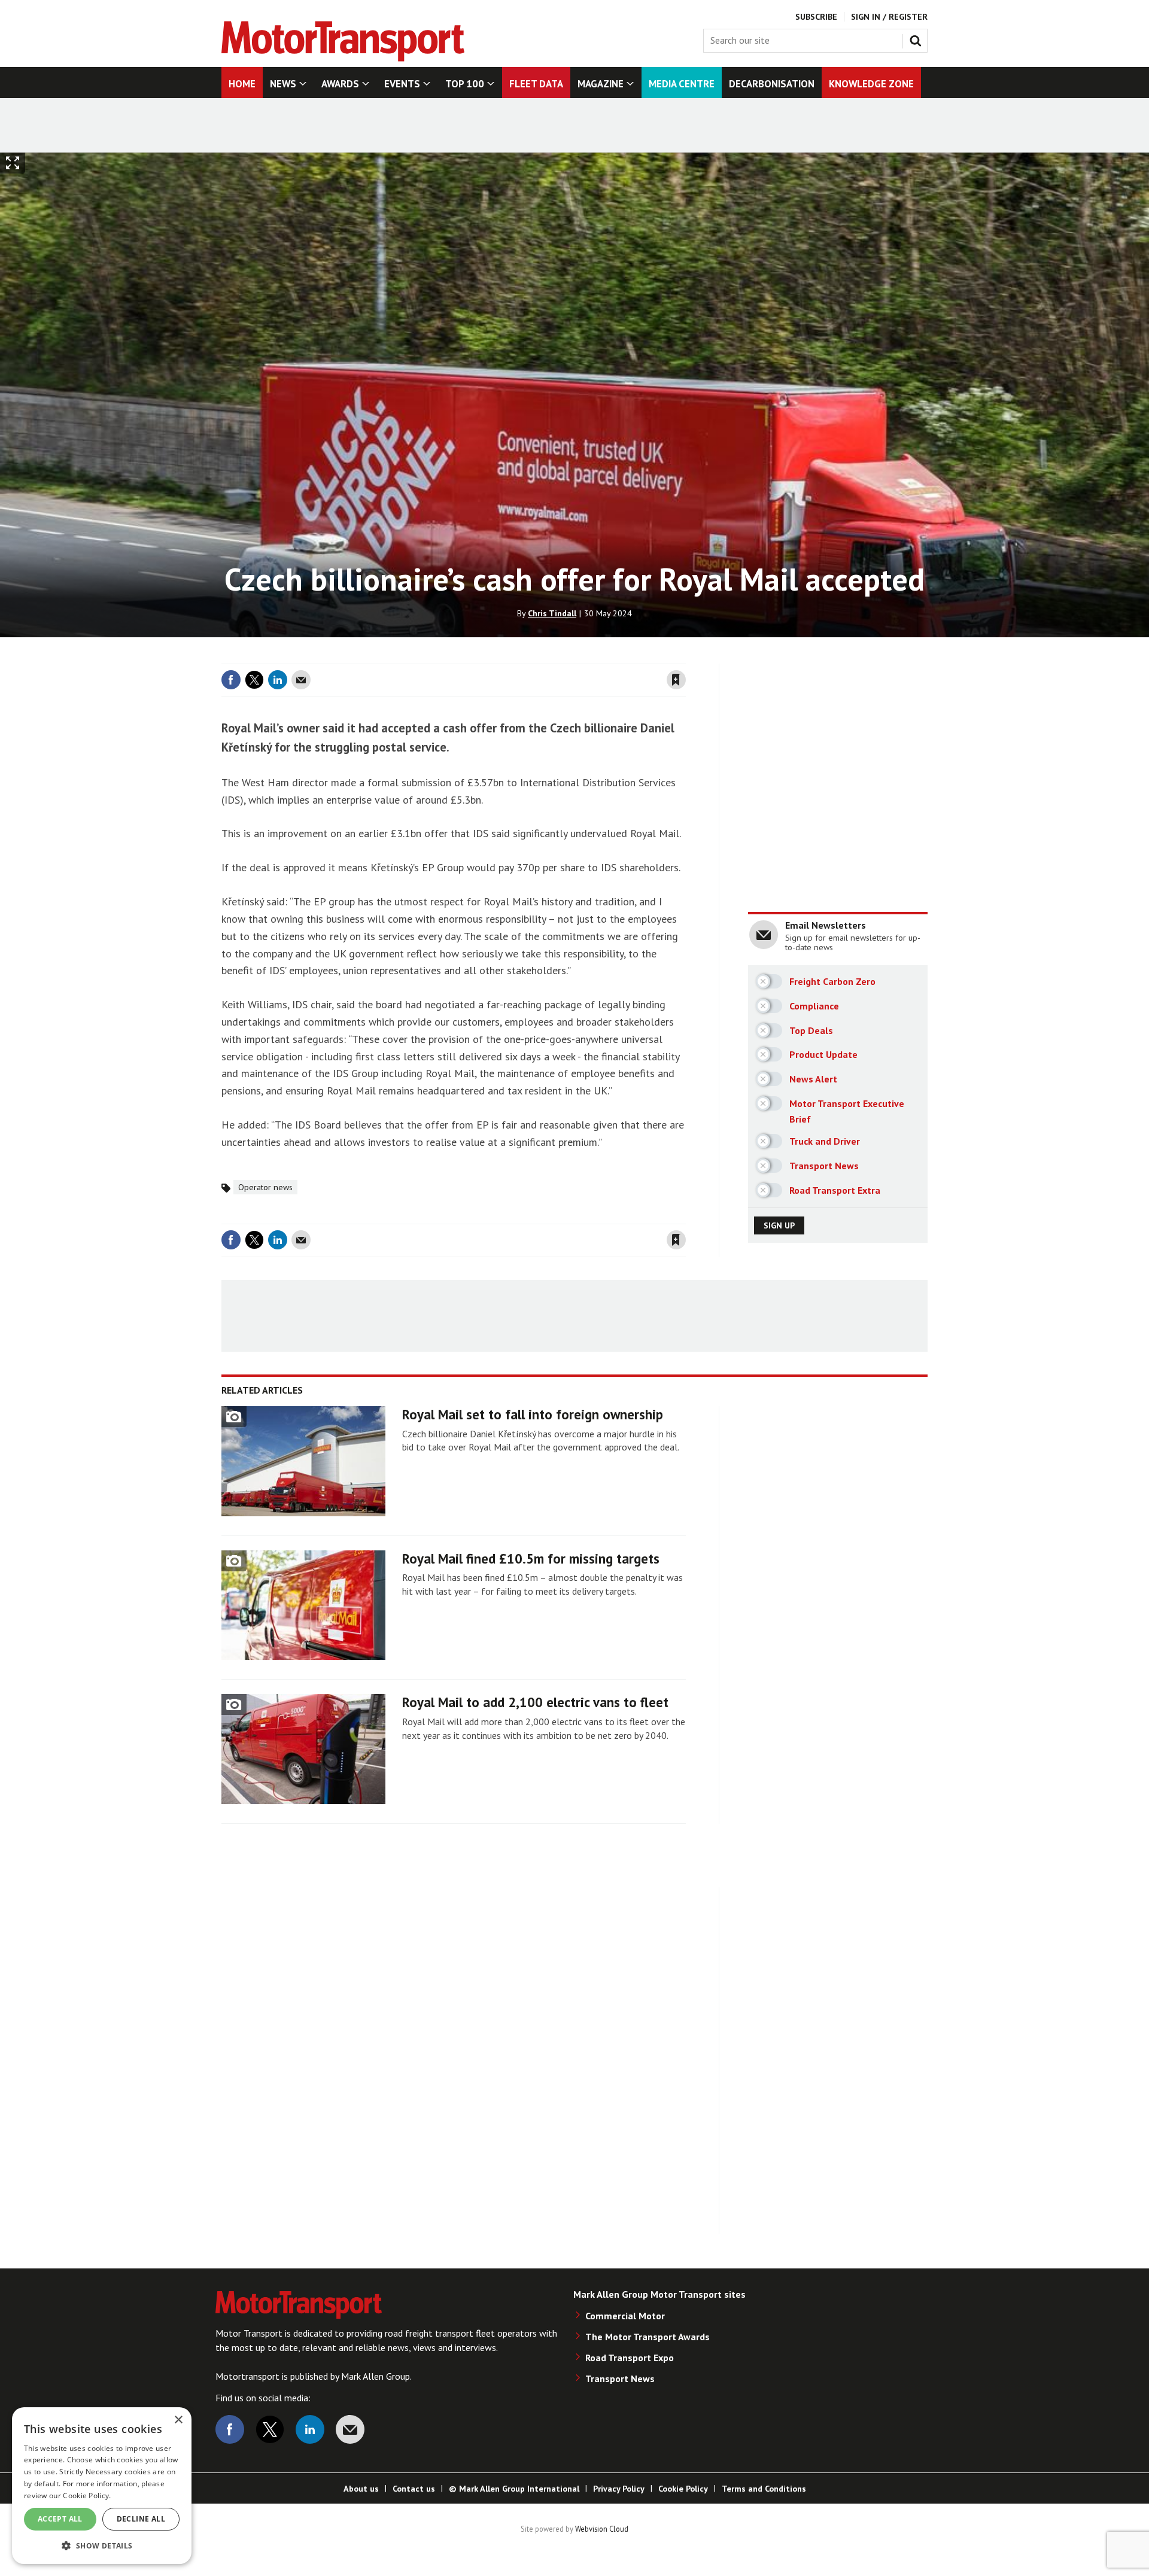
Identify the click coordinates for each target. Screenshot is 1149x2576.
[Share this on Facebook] (231, 680)
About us (361, 2489)
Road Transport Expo (630, 2358)
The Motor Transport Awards (648, 2337)
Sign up (779, 1225)
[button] (102, 2545)
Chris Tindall (552, 613)
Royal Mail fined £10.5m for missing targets (531, 1558)
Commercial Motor (625, 2316)
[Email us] (350, 2429)
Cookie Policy (683, 2489)
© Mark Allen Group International (514, 2489)
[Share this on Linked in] (278, 680)
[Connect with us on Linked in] (310, 2429)
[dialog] (102, 2486)
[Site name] (343, 58)
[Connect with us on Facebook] (230, 2429)
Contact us (414, 2489)
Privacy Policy (619, 2489)
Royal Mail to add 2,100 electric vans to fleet (535, 1702)
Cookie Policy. (87, 2496)
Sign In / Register (889, 17)
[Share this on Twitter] (254, 680)
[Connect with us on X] (270, 2429)
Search (918, 38)
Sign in (534, 656)
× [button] (178, 2420)
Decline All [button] (141, 2519)
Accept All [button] (60, 2519)
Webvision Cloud (602, 2529)
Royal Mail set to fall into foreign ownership (533, 1414)
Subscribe (816, 17)
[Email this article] (301, 680)
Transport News (620, 2379)
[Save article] (676, 680)
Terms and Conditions (764, 2489)
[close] (685, 656)
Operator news (265, 1187)
